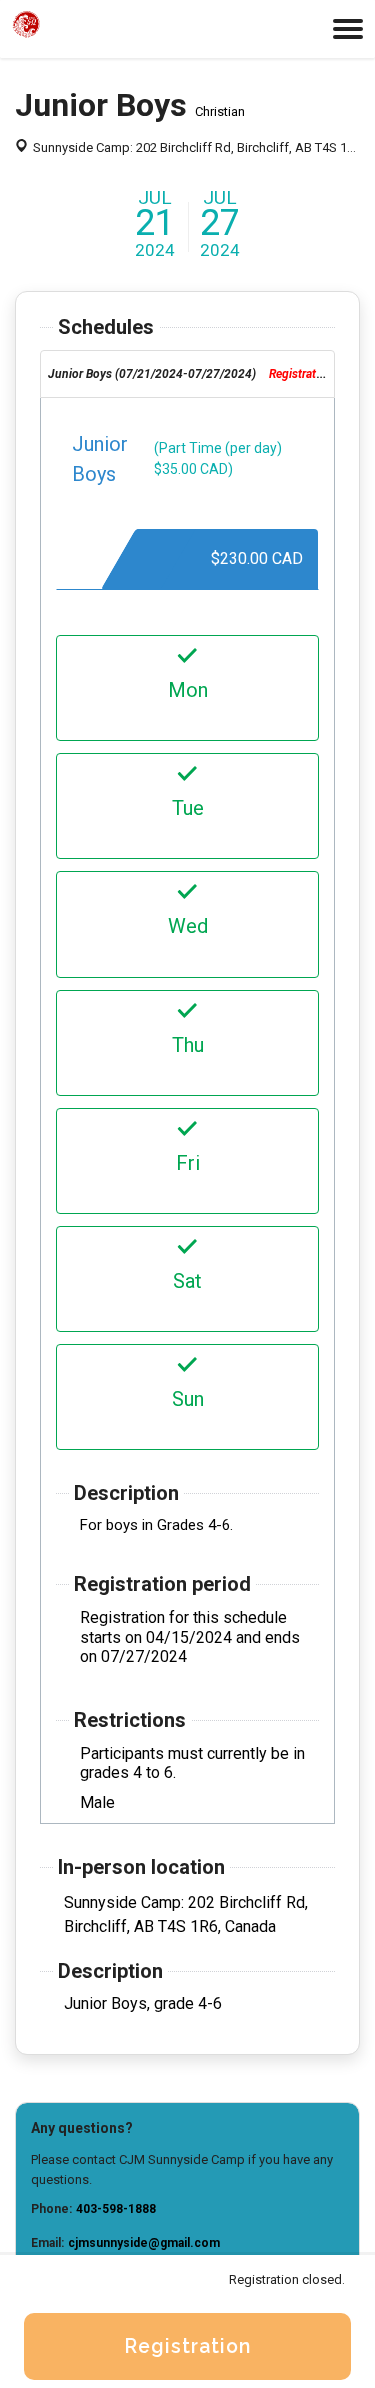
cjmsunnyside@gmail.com (144, 2243)
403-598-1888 (116, 2209)
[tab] (187, 374)
